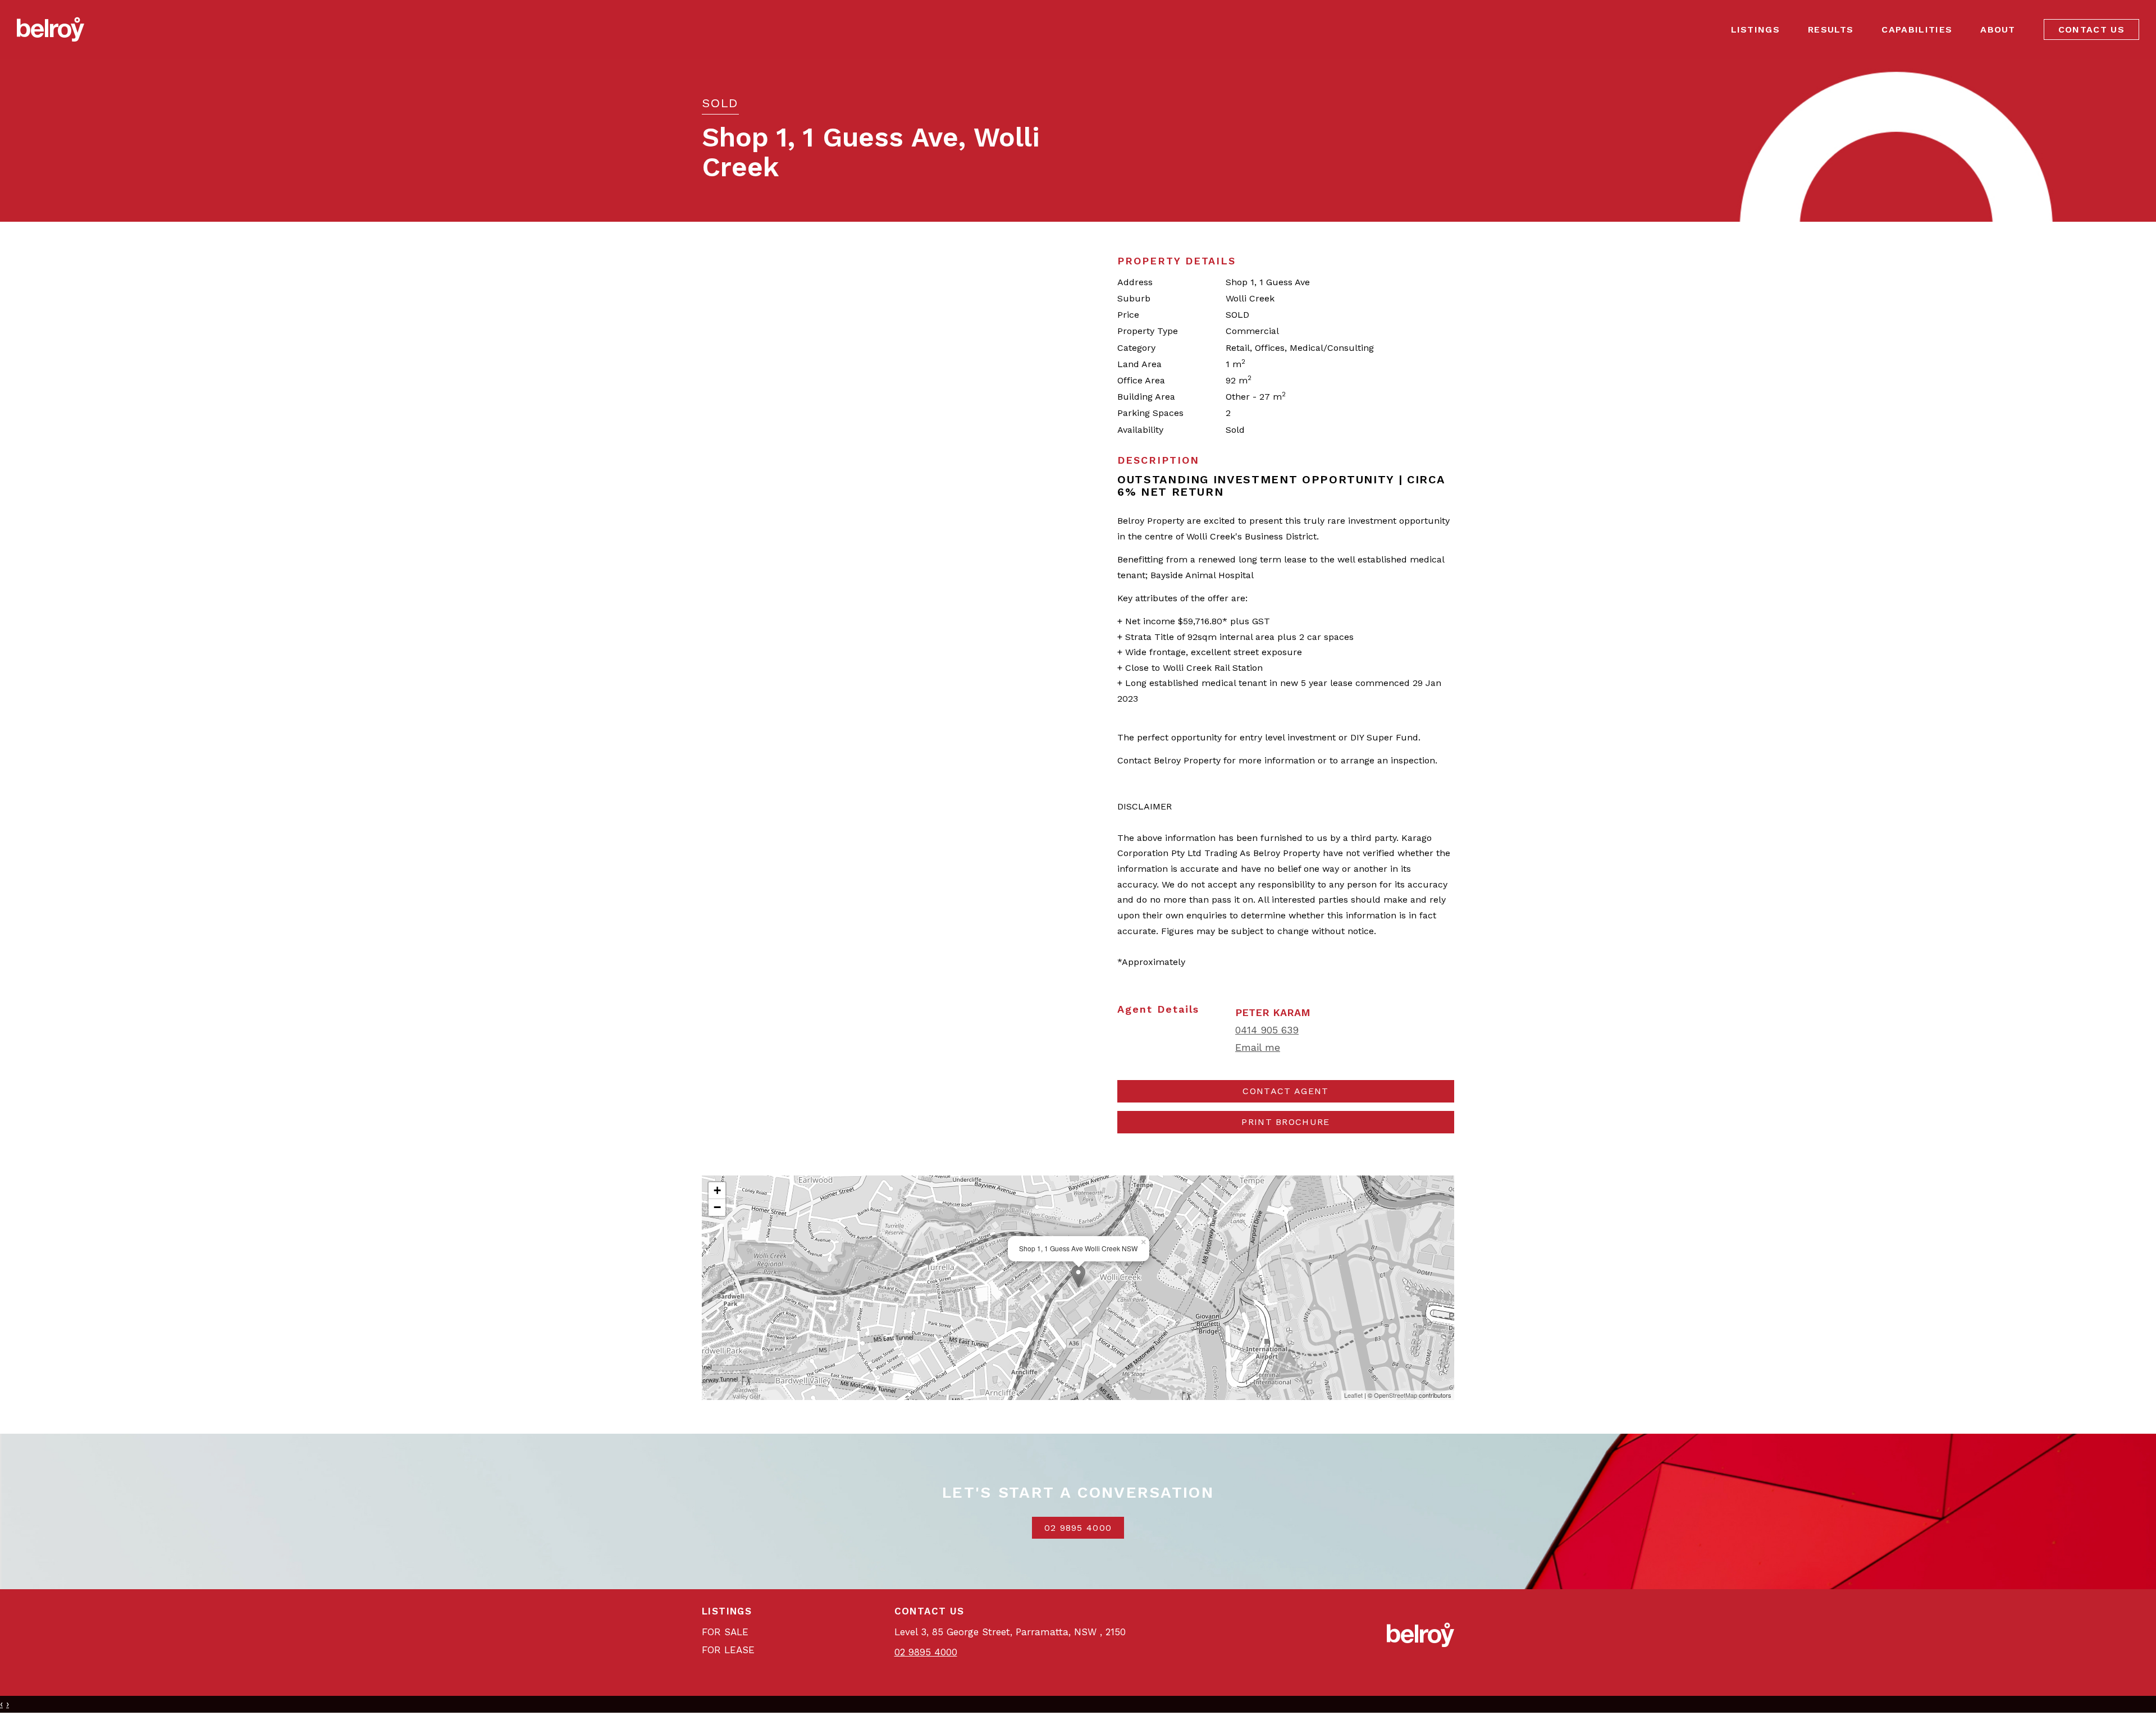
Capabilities (1917, 29)
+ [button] (717, 1190)
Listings (1756, 29)
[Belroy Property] (51, 29)
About (1998, 29)
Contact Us (2091, 29)
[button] (1286, 1122)
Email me (1258, 1047)
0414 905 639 (1267, 1030)
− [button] (717, 1207)
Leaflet (1353, 1395)
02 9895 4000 (1078, 1528)
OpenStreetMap (1396, 1395)
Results (1831, 29)
